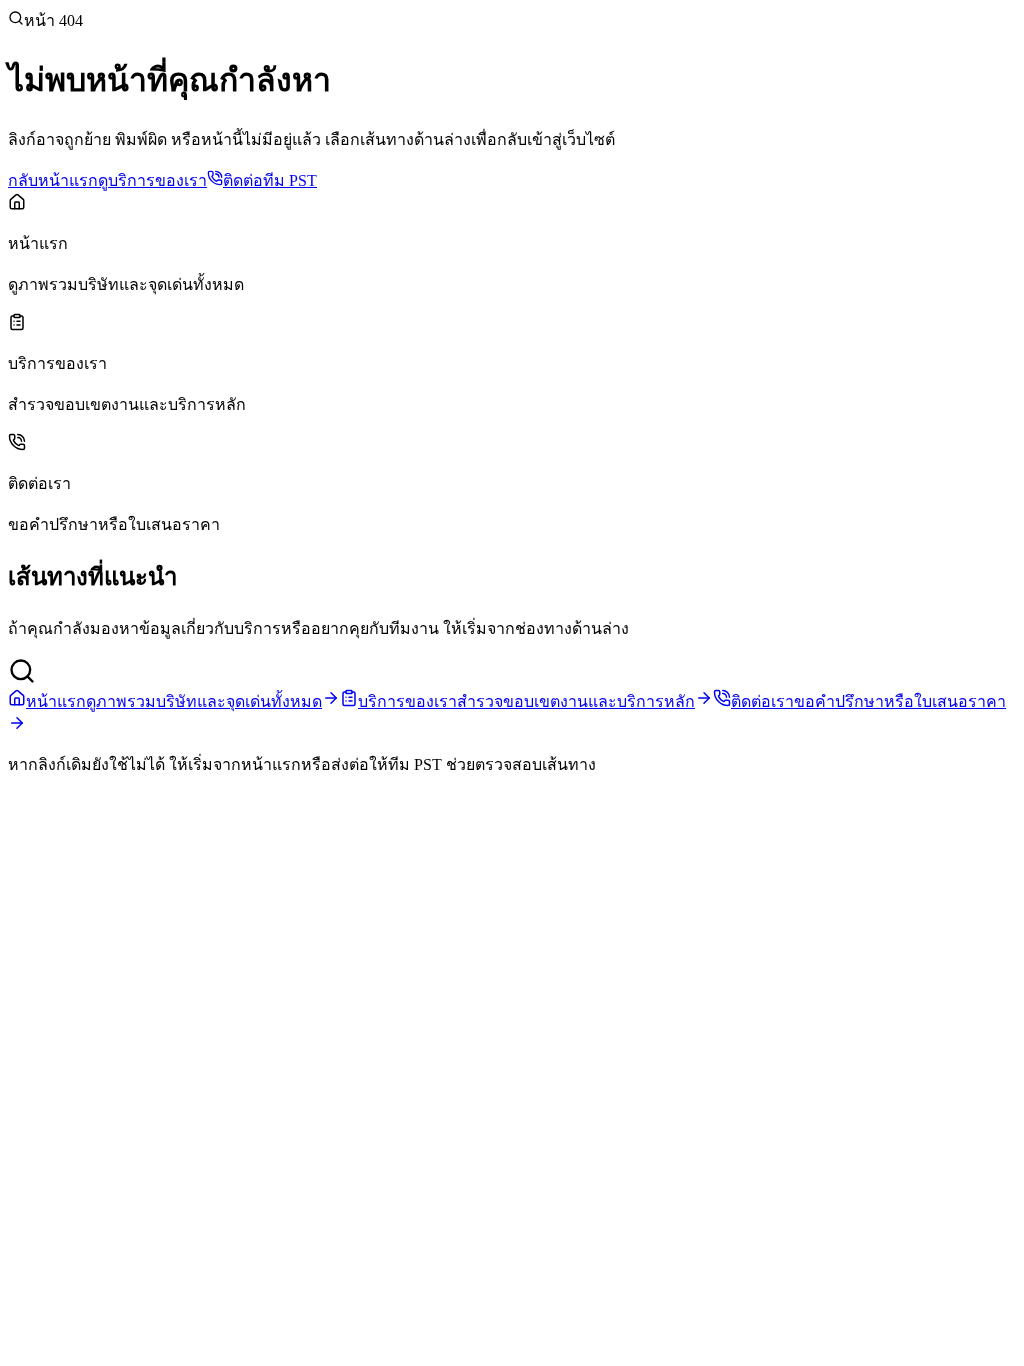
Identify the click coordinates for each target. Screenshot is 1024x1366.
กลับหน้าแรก (53, 180)
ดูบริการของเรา (152, 180)
